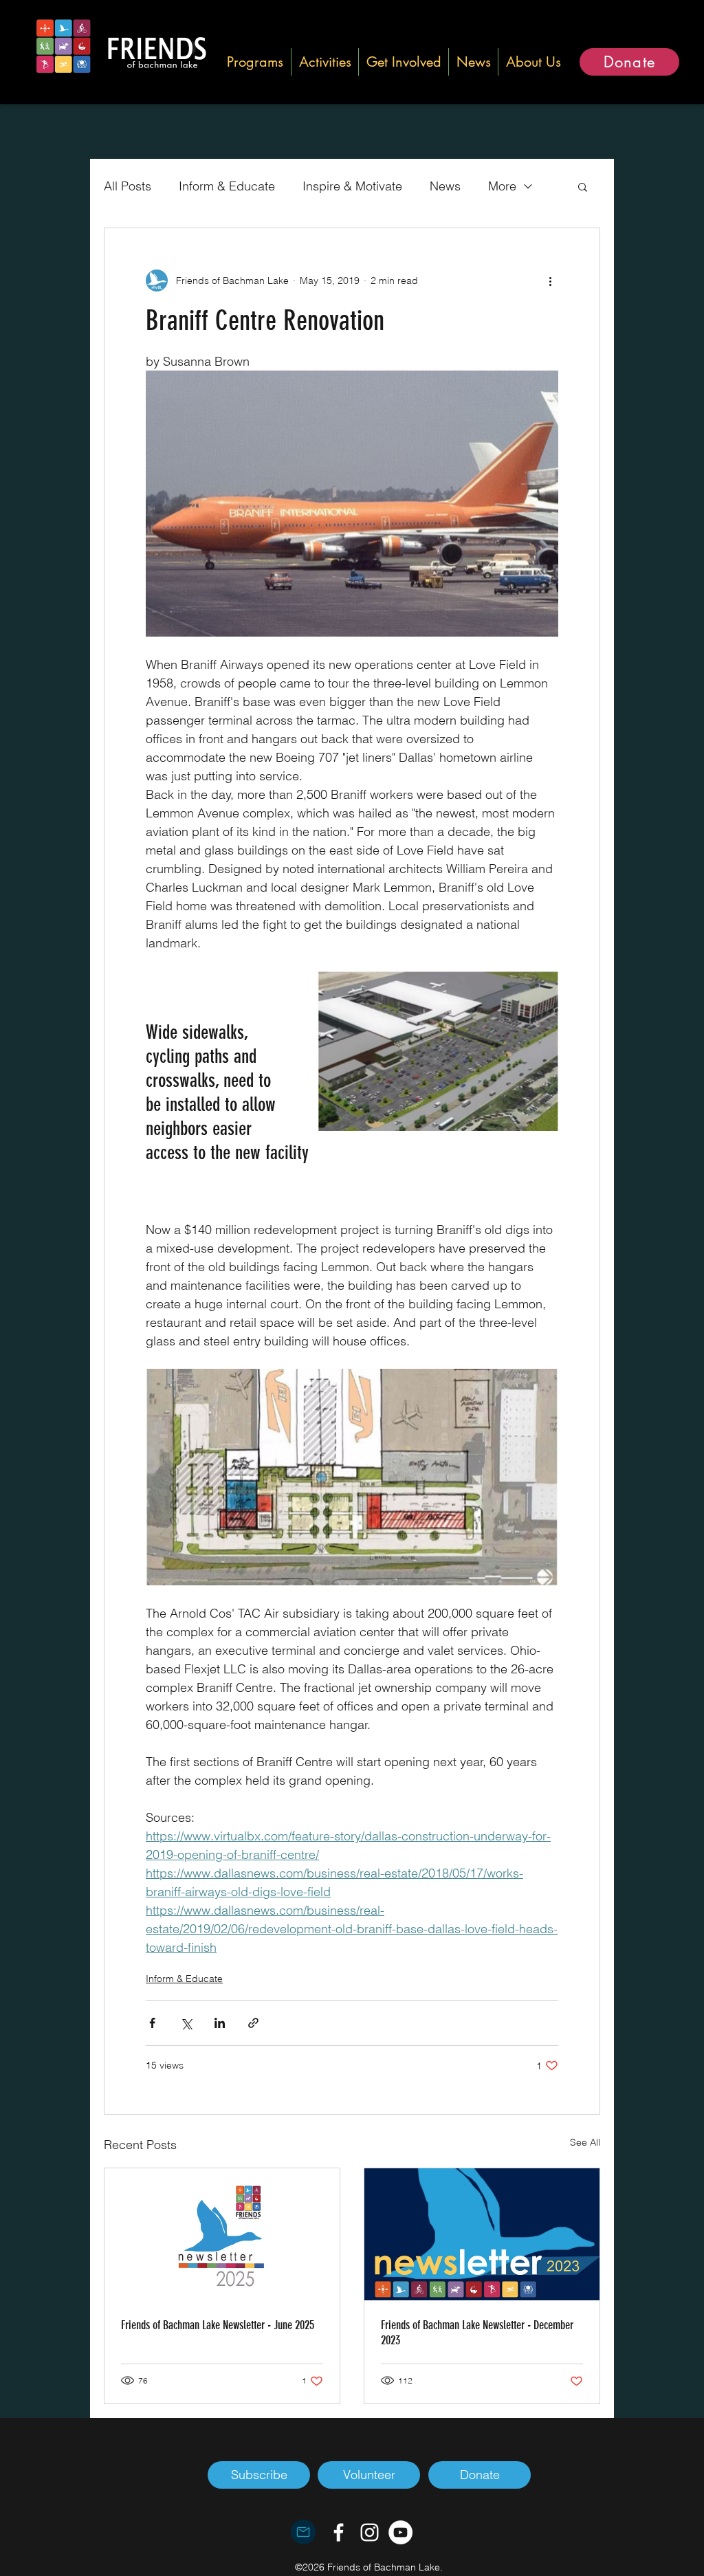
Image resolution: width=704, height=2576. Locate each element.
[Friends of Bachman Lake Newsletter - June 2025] (222, 2234)
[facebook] (339, 2532)
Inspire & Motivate (352, 186)
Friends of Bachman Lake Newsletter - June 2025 (218, 2325)
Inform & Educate (227, 186)
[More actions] (550, 280)
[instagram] (370, 2532)
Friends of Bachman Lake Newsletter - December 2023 (477, 2333)
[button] (255, 62)
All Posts (128, 186)
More (502, 186)
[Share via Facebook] (152, 2023)
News (445, 186)
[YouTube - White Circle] (400, 2532)
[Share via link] (253, 2023)
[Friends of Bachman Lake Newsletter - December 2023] (482, 2234)
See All (585, 2142)
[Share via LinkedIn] (220, 2023)
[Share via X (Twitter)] (186, 2023)
